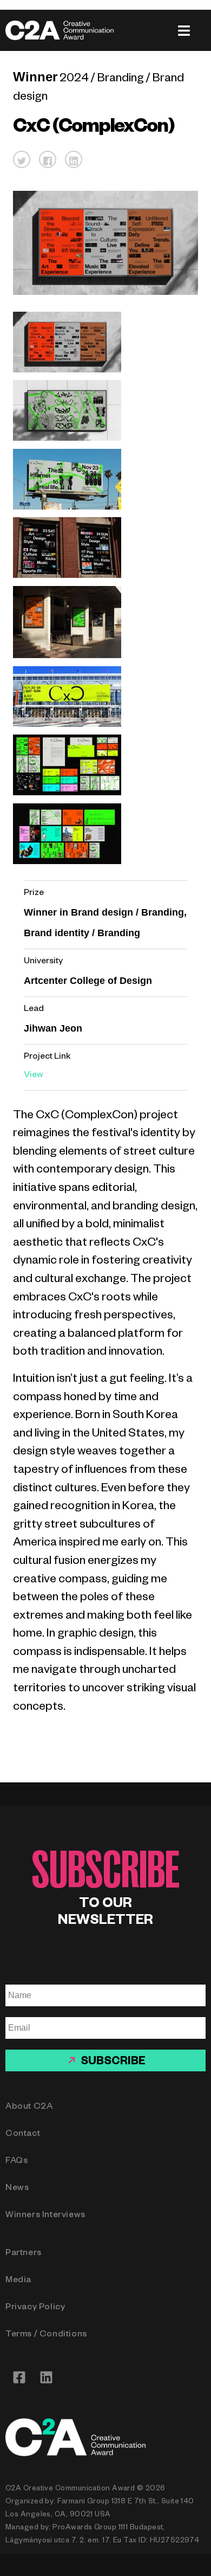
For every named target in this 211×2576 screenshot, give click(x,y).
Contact (23, 2135)
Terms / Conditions (46, 2335)
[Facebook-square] (19, 2378)
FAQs (17, 2162)
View (34, 1076)
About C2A (29, 2108)
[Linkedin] (46, 2378)
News (17, 2189)
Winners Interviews (45, 2216)
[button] (22, 159)
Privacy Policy (35, 2308)
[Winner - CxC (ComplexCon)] (67, 371)
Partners (24, 2254)
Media (18, 2281)
